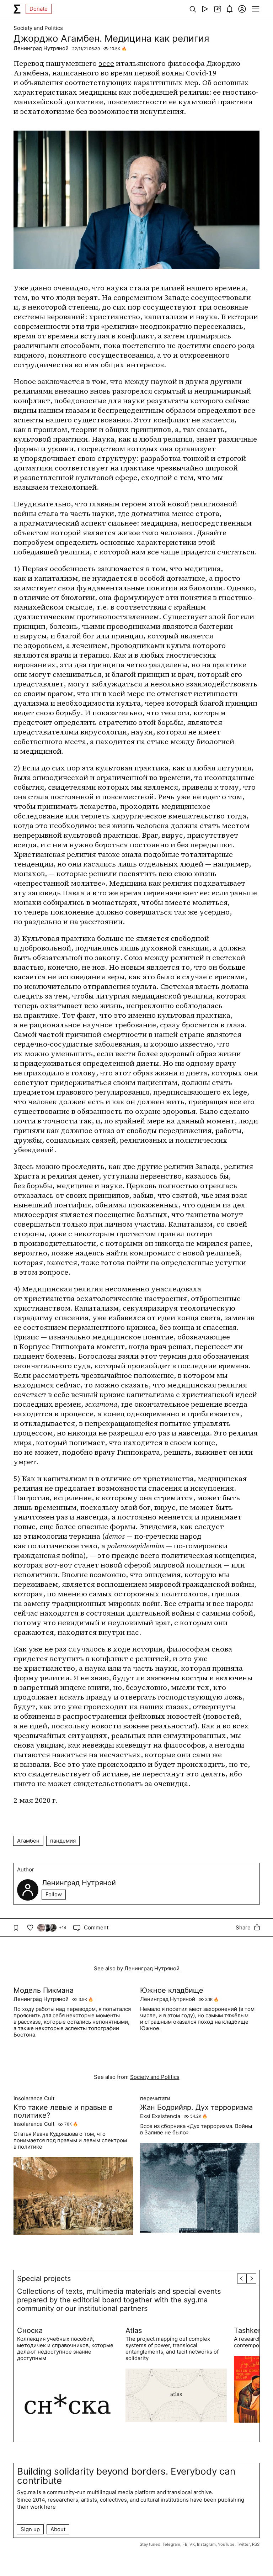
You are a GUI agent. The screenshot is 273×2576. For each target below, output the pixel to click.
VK (192, 2544)
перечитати (155, 2098)
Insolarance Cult (34, 2098)
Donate (39, 9)
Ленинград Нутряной (41, 48)
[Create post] (217, 9)
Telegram (171, 2544)
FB (185, 2544)
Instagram (206, 2544)
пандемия (63, 1841)
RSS (256, 2544)
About (58, 2529)
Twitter (243, 2544)
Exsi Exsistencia (160, 2116)
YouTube (226, 2544)
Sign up (30, 2529)
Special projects (44, 2279)
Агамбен (28, 1841)
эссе (106, 63)
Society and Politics (38, 28)
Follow (54, 1894)
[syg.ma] (17, 9)
